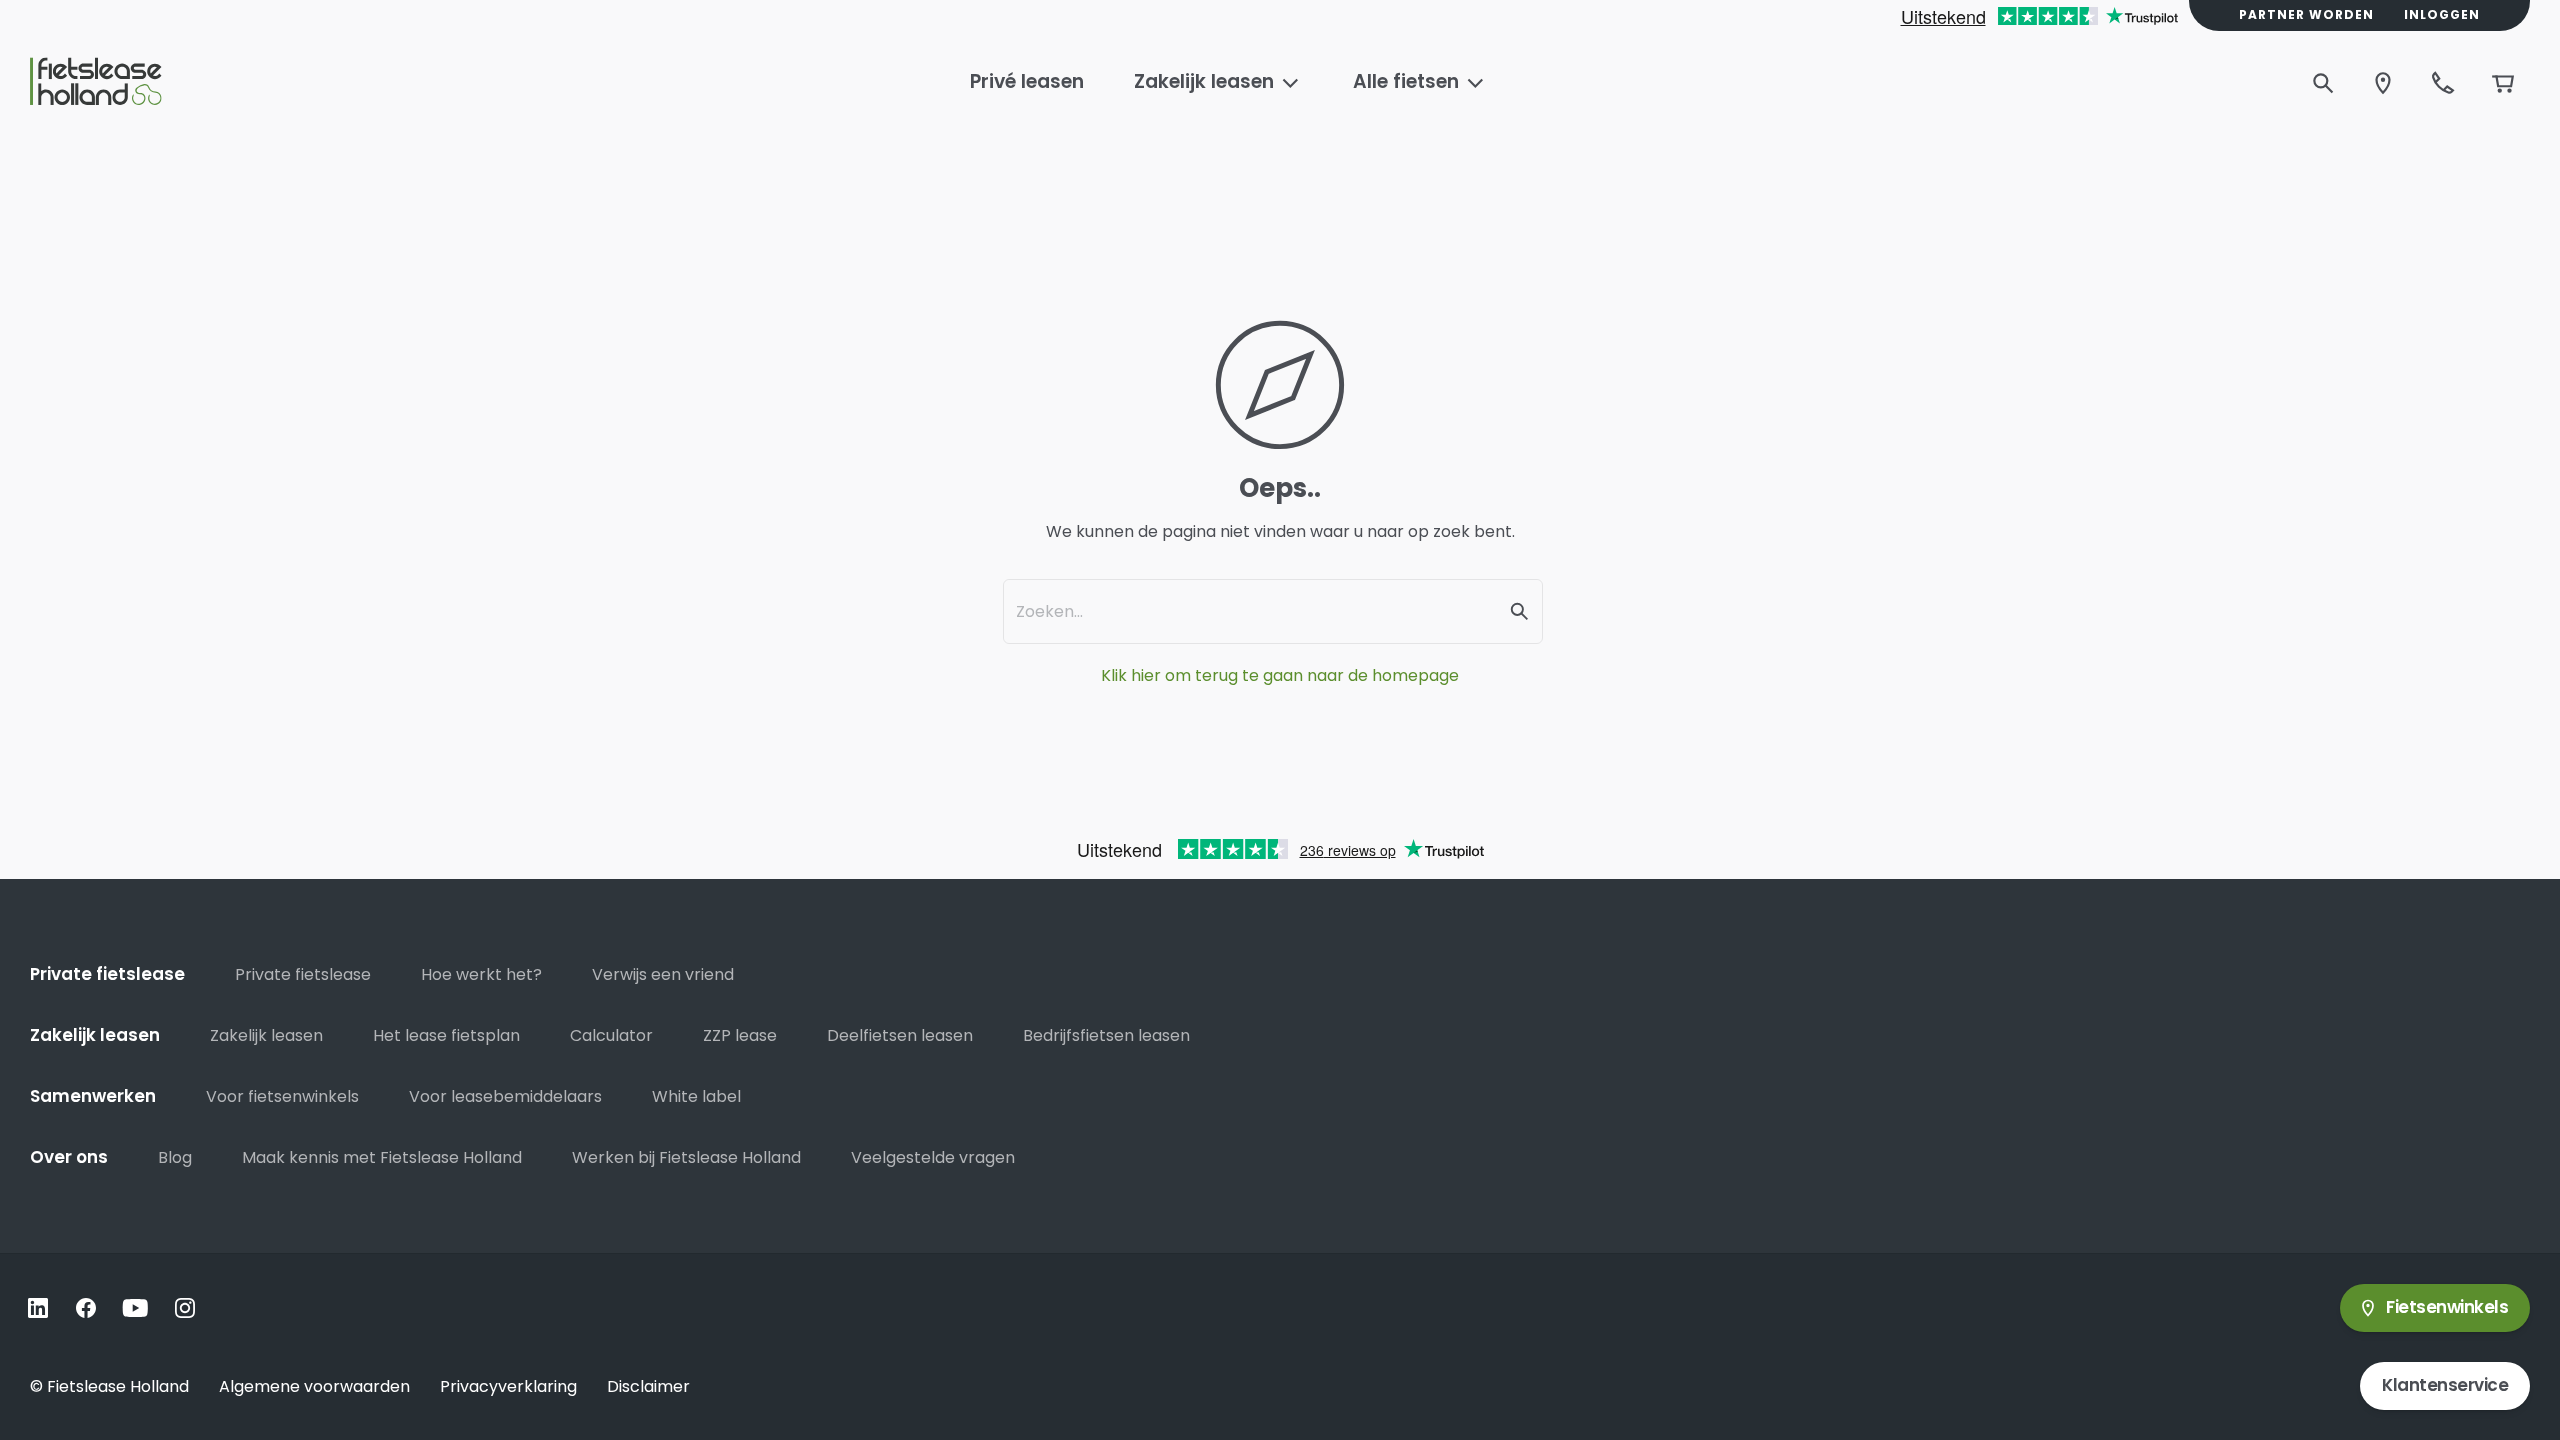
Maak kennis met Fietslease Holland (382, 1157)
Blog (175, 1157)
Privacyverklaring (508, 1386)
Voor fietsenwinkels (282, 1096)
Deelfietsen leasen (900, 1035)
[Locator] (2383, 83)
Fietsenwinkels (2447, 1307)
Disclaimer (648, 1386)
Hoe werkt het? (481, 974)
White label (696, 1096)
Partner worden (2306, 15)
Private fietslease (303, 974)
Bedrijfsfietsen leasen (1106, 1035)
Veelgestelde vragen (933, 1157)
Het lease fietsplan (446, 1035)
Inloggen (2442, 15)
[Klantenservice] (2443, 83)
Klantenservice (2445, 1385)
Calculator (611, 1035)
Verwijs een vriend (663, 974)
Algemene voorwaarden (314, 1386)
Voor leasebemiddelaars (505, 1096)
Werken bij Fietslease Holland (686, 1157)
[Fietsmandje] (2503, 83)
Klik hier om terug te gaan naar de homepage (1280, 675)
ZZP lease (740, 1035)
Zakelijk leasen (266, 1035)
